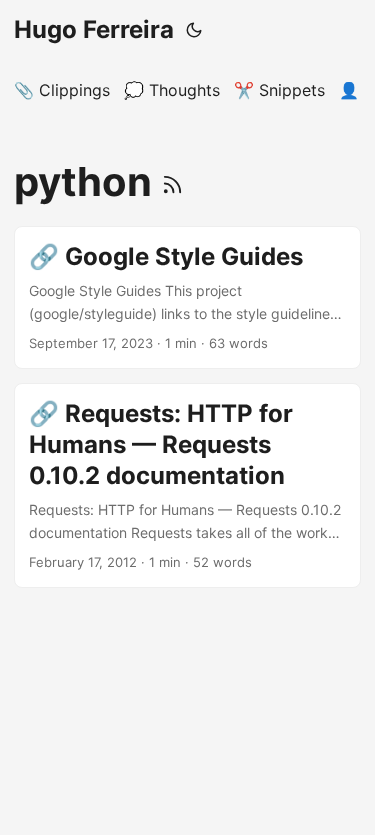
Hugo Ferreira (94, 29)
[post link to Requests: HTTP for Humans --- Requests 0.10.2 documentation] (187, 485)
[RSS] (172, 181)
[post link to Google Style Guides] (187, 297)
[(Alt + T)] (194, 30)
